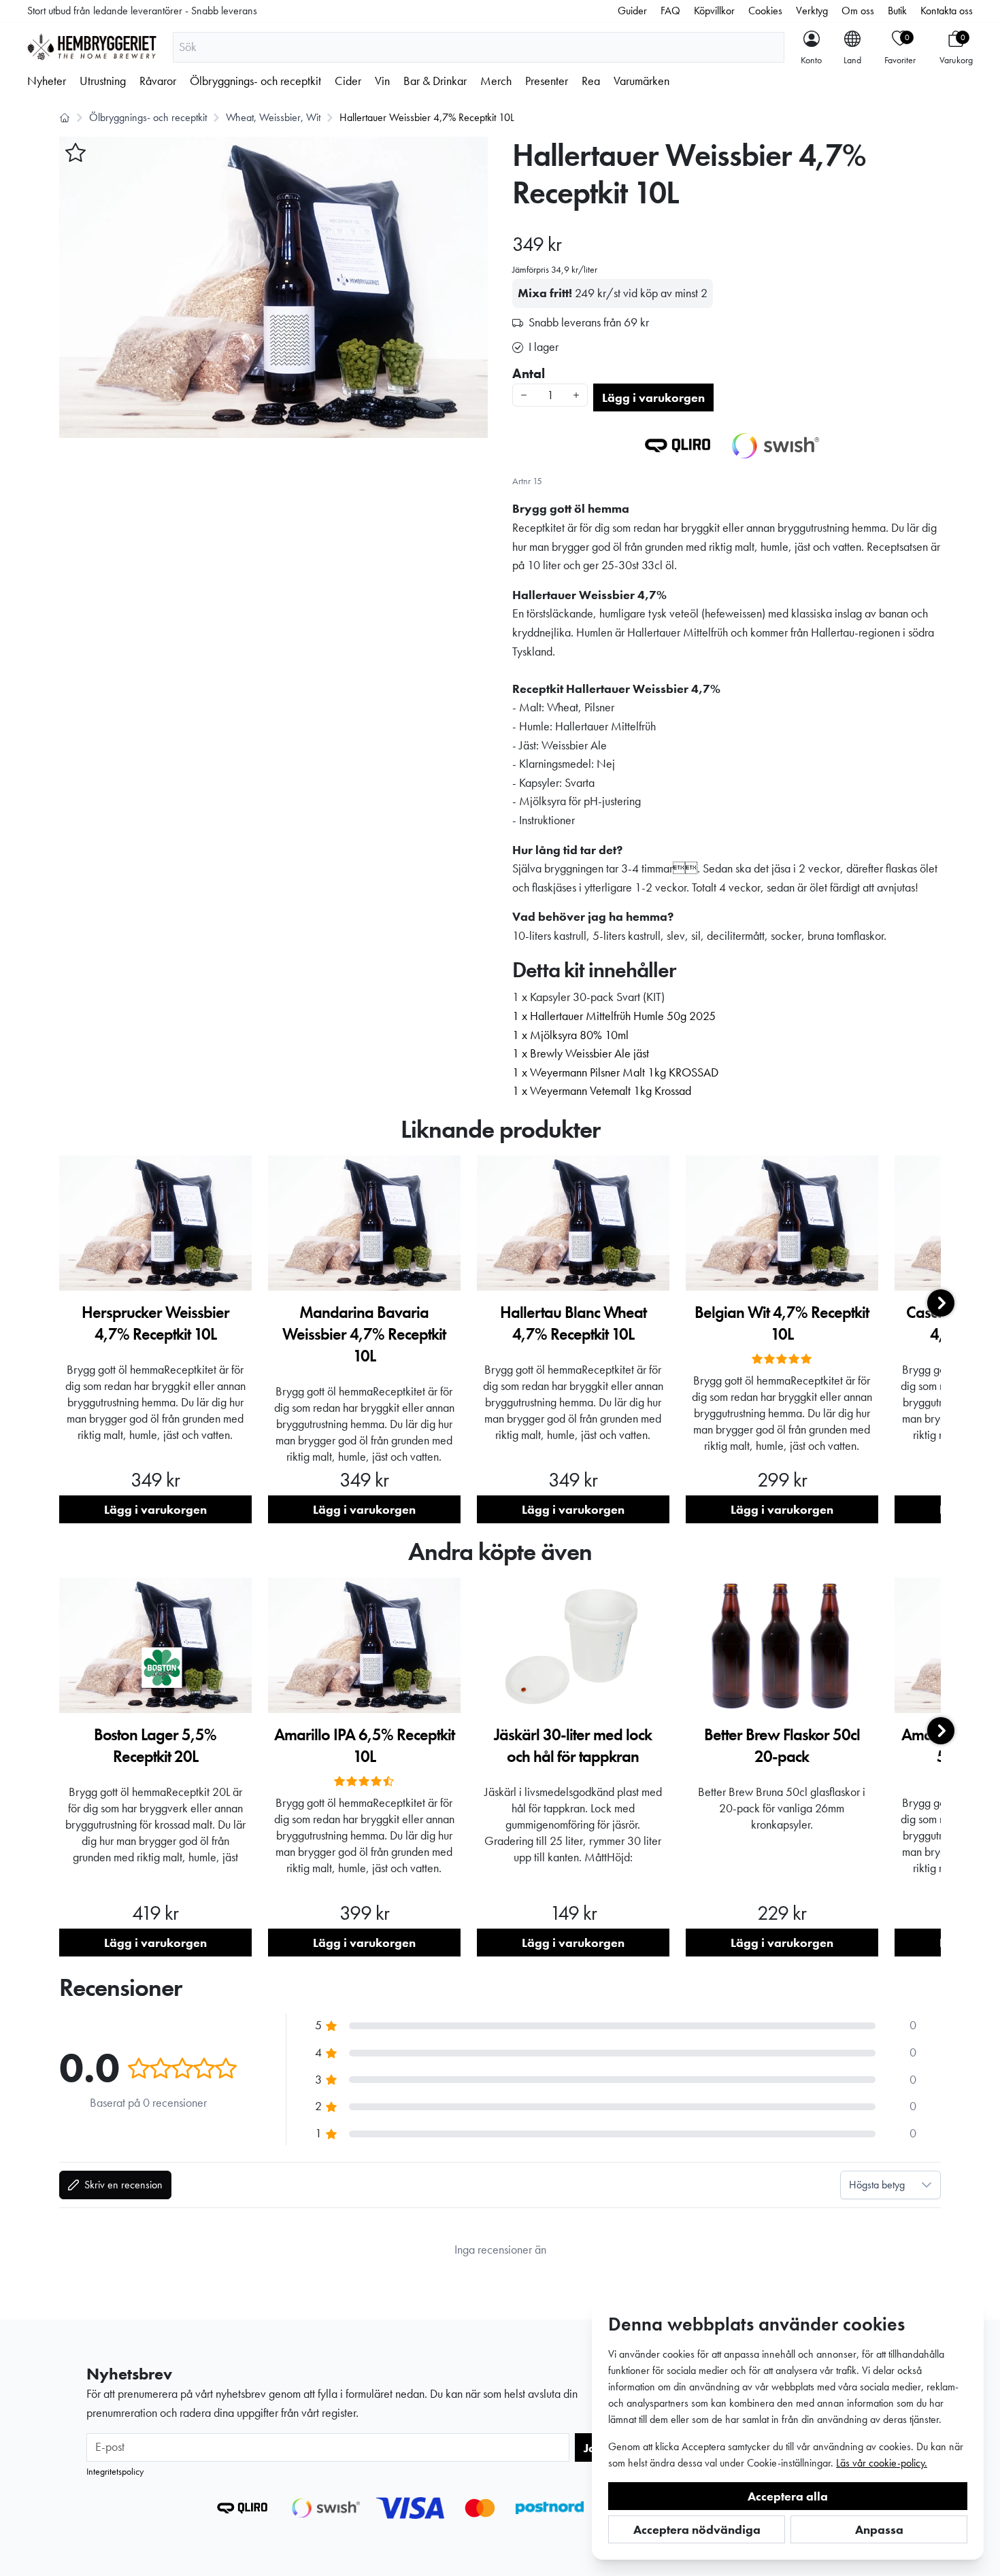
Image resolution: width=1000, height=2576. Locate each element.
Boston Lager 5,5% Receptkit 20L (155, 1745)
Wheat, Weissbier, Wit (273, 117)
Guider (632, 11)
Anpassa (879, 2529)
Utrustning (103, 81)
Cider (348, 81)
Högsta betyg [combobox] (877, 2185)
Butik (897, 11)
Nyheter (47, 81)
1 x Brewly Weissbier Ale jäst (581, 1053)
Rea (591, 81)
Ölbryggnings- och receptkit (255, 81)
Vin (382, 81)
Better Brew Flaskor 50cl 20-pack (782, 1745)
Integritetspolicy (115, 2471)
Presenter (547, 81)
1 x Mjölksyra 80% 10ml (570, 1035)
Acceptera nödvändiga (697, 2529)
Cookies (765, 11)
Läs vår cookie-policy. (882, 2463)
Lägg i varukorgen (653, 397)
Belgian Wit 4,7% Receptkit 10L (782, 1323)
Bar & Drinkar (435, 81)
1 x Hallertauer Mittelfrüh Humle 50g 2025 (614, 1016)
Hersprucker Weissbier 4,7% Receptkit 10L (155, 1323)
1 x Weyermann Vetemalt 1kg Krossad (602, 1091)
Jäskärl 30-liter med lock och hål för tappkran (573, 1745)
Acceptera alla (788, 2496)
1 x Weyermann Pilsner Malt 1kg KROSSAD (615, 1072)
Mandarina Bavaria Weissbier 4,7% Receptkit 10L (364, 1334)
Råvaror (158, 81)
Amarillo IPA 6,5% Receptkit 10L (364, 1745)
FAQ (670, 11)
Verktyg (812, 11)
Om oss (858, 11)
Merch (496, 81)
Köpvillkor (714, 11)
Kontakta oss (947, 11)
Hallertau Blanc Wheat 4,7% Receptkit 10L (573, 1323)
